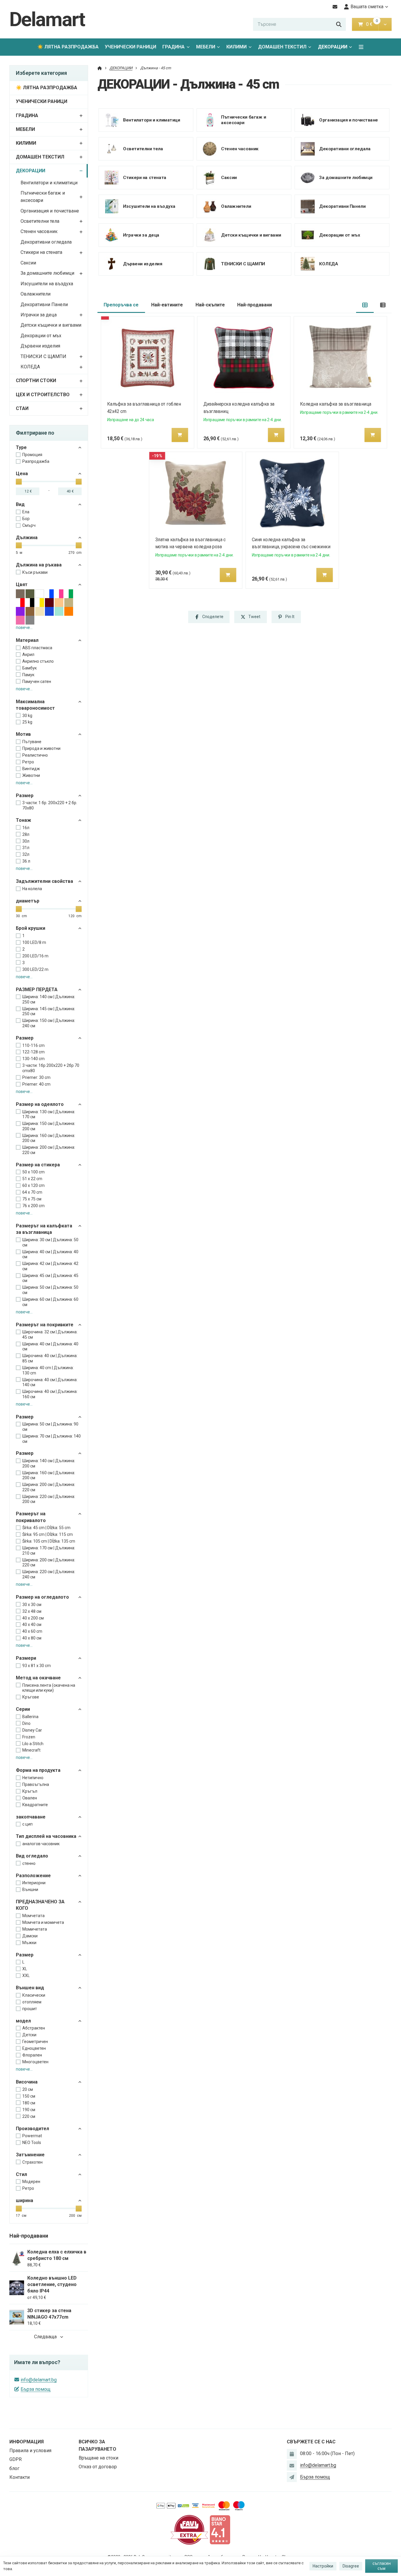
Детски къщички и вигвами (51, 325)
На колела (32, 889)
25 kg (27, 722)
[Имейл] (335, 7)
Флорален (32, 2055)
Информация (27, 2442)
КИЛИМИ (236, 47)
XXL (26, 1976)
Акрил (28, 654)
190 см (29, 2110)
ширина (25, 2200)
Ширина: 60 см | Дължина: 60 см (50, 1302)
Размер (25, 1038)
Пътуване (32, 742)
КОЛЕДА (30, 367)
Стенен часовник (39, 231)
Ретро (28, 762)
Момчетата (33, 1916)
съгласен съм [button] (382, 2566)
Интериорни (34, 1883)
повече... (24, 627)
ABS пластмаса (37, 648)
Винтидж (31, 769)
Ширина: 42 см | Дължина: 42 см (50, 1266)
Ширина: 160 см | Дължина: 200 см (49, 1138)
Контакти (20, 2477)
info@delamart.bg (39, 2380)
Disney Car (32, 1730)
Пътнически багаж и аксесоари (43, 197)
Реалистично (35, 755)
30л (26, 841)
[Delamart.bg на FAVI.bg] (189, 2529)
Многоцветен (35, 2062)
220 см (29, 2116)
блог (14, 2468)
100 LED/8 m (34, 942)
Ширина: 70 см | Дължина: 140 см (52, 1439)
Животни (31, 775)
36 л (26, 861)
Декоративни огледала (46, 242)
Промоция (32, 455)
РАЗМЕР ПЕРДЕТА (37, 990)
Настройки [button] (323, 2566)
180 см (29, 2103)
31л (26, 848)
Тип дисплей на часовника (46, 1836)
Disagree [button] (351, 2566)
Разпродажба (36, 461)
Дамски (30, 1936)
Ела (26, 512)
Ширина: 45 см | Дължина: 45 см (50, 1278)
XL (25, 1969)
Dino (26, 1723)
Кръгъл (30, 1791)
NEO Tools (32, 2143)
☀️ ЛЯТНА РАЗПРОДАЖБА (68, 47)
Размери (26, 1658)
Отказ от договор (98, 2467)
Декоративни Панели (44, 305)
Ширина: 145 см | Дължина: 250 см (49, 1011)
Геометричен (35, 2042)
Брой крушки (31, 928)
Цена (22, 474)
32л (26, 854)
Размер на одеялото (40, 1104)
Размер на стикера (38, 1165)
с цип (27, 1824)
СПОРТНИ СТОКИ (36, 381)
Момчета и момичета (43, 1922)
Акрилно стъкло (38, 661)
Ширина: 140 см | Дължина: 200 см (49, 1463)
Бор (26, 519)
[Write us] (292, 2477)
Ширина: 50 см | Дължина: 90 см (50, 1427)
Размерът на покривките (45, 1325)
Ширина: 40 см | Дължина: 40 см (50, 1254)
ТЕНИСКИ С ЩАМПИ (43, 356)
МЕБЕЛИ (206, 47)
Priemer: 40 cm (36, 1084)
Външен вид (30, 1988)
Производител (32, 2129)
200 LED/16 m (35, 956)
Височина (27, 2082)
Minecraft (31, 1750)
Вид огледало (32, 1856)
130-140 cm (33, 1059)
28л (26, 834)
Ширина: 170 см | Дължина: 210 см (49, 1551)
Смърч (29, 525)
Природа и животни (41, 748)
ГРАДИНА (173, 47)
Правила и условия (30, 2451)
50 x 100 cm (33, 1172)
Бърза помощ (36, 2389)
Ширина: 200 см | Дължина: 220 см (49, 1150)
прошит (30, 2009)
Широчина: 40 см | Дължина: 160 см (50, 1394)
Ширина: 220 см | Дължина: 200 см (49, 1499)
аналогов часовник (41, 1844)
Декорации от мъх (41, 336)
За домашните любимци (47, 273)
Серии (23, 1709)
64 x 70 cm (32, 1192)
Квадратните (35, 1805)
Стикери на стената (41, 252)
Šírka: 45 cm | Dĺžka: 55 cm (46, 1528)
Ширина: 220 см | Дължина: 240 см (49, 1574)
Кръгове (31, 1697)
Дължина (27, 538)
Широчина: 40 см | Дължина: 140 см (50, 1382)
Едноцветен (34, 2048)
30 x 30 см (32, 1605)
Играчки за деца (39, 315)
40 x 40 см (32, 1624)
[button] (385, 24)
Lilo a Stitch (33, 1744)
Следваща (45, 2337)
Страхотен (32, 2162)
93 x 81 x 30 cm (37, 1666)
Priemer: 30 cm (36, 1077)
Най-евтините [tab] (167, 305)
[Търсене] (339, 24)
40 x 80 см (32, 1638)
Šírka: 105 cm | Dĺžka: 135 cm (49, 1541)
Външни (30, 1890)
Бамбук (30, 668)
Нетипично (33, 1778)
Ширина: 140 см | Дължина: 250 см (49, 999)
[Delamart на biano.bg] (220, 2529)
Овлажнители (36, 294)
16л (26, 828)
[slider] (19, 482)
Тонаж (23, 820)
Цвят (22, 584)
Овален (30, 1798)
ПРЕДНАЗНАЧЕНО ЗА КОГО (40, 1905)
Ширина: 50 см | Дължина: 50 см (50, 1290)
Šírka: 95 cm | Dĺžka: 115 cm (48, 1534)
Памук (28, 675)
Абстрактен (34, 2028)
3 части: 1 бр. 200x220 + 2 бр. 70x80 (50, 805)
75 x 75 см (32, 1199)
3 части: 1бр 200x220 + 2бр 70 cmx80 (51, 1068)
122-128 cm (33, 1052)
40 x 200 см (33, 1618)
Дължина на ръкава (39, 565)
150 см (29, 2096)
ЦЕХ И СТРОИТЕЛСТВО (43, 395)
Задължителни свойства (44, 881)
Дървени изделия (40, 346)
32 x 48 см (32, 1611)
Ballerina (30, 1717)
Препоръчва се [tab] (121, 305)
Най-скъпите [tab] (210, 305)
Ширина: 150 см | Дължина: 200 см (49, 1126)
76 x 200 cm (33, 1206)
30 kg (27, 716)
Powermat (32, 2136)
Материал (27, 640)
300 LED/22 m (35, 969)
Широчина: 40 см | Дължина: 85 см (50, 1358)
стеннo (29, 1863)
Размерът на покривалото (31, 1517)
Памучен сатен (37, 681)
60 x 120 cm (33, 1185)
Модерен (31, 2182)
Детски (29, 2035)
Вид (20, 504)
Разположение (33, 1876)
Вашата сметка (367, 7)
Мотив (23, 734)
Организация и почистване (50, 211)
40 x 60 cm (32, 1631)
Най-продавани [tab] (255, 305)
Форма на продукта (38, 1770)
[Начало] (100, 68)
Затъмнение (30, 2155)
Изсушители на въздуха (47, 284)
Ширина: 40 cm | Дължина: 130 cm (48, 1370)
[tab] (365, 305)
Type (21, 447)
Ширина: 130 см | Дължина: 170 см (49, 1114)
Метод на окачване (38, 1678)
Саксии (28, 263)
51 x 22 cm (32, 1179)
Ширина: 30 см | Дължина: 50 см (50, 1242)
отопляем (32, 2002)
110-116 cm (33, 1045)
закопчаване (31, 1817)
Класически (34, 1995)
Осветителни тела (40, 221)
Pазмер (25, 796)
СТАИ (22, 408)
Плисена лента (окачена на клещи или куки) (49, 1688)
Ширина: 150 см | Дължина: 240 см (49, 1023)
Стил (21, 2174)
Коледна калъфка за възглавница (336, 404)
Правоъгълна (36, 1784)
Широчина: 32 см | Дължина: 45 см (50, 1335)
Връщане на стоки (98, 2458)
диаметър (28, 901)
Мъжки (29, 1943)
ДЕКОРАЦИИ (337, 49)
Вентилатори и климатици (49, 183)
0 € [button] (372, 24)
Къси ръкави (35, 572)
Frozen (29, 1737)
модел (23, 2021)
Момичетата (35, 1929)
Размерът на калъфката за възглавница (44, 1229)
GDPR (16, 2459)
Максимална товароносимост (35, 705)
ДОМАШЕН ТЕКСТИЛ (282, 47)
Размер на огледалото (42, 1597)
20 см (28, 2089)
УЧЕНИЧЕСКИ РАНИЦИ (130, 47)
